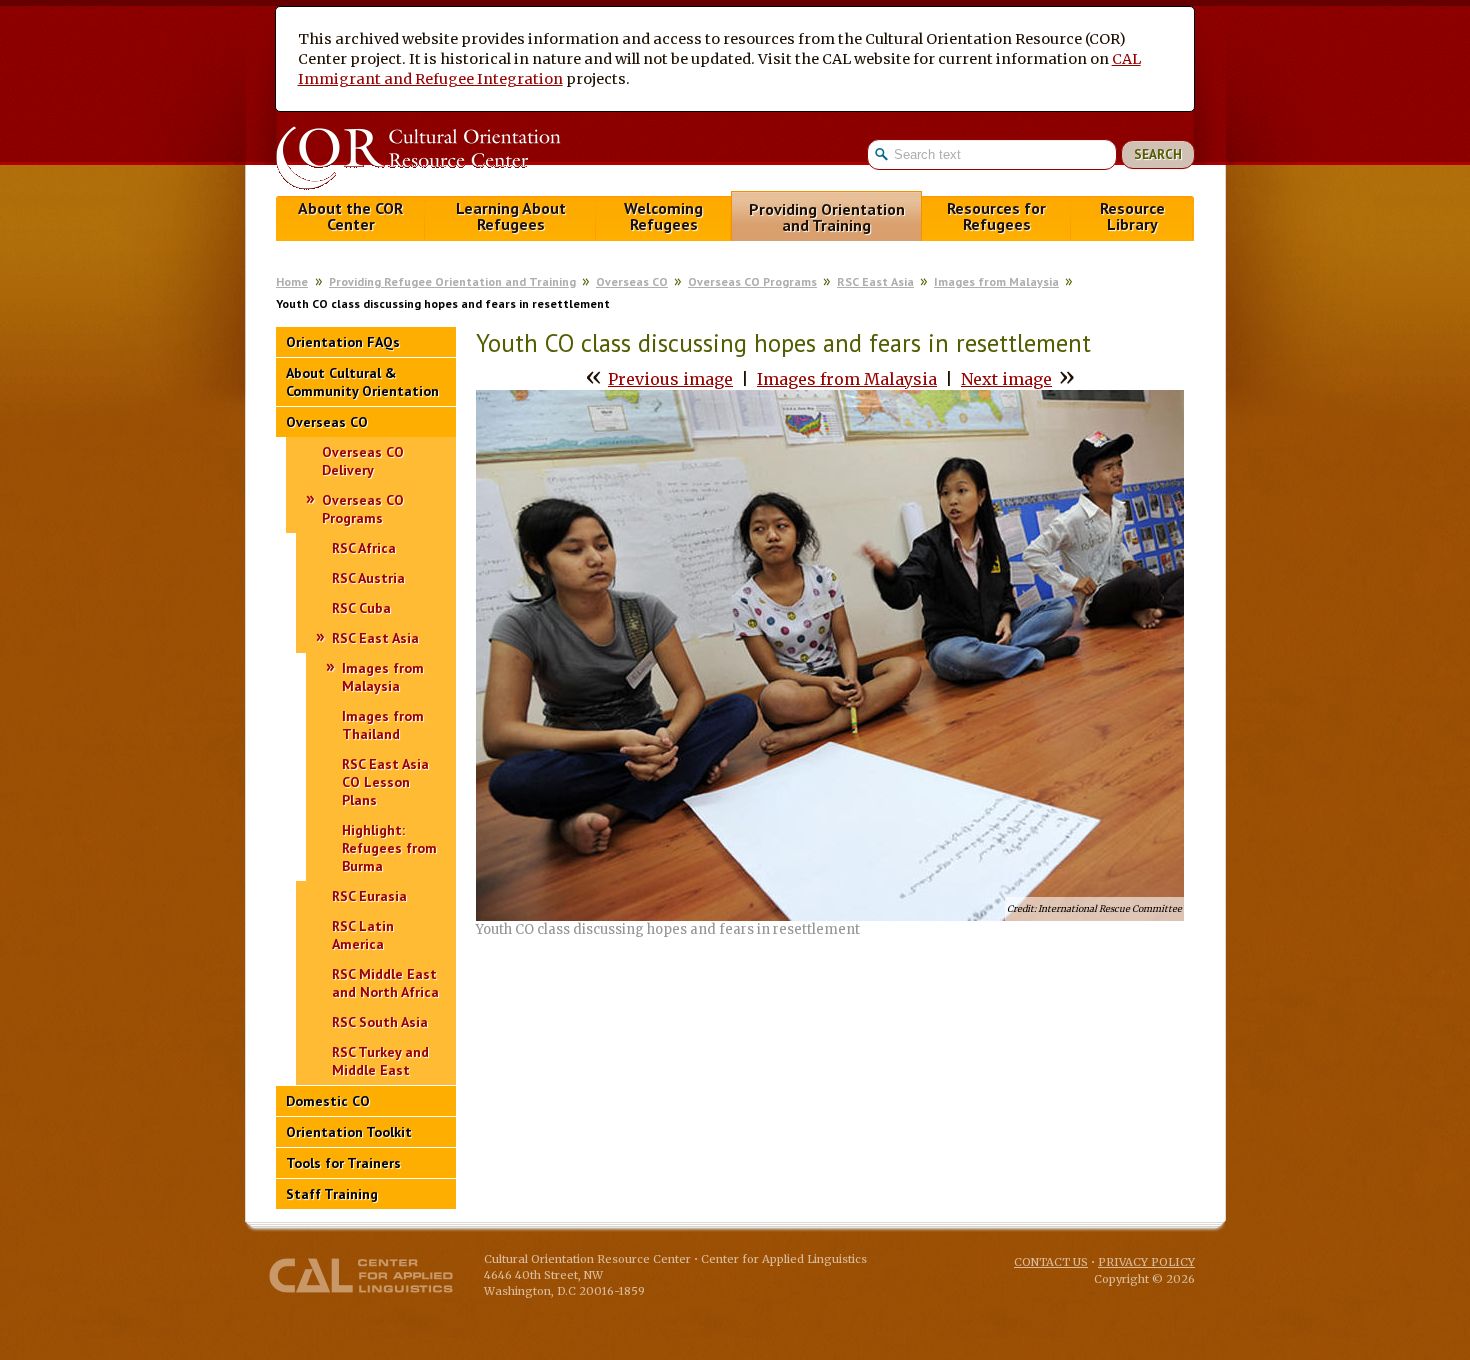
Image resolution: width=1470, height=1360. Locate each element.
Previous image (670, 379)
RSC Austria (368, 578)
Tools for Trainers (343, 1163)
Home (292, 281)
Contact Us (1051, 1262)
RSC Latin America (363, 935)
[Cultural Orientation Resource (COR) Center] (418, 160)
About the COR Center (350, 216)
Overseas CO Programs (752, 281)
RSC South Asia (380, 1022)
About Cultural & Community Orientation (362, 382)
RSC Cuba (361, 608)
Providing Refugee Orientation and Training (452, 281)
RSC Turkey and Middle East (380, 1061)
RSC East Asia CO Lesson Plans (385, 782)
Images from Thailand (383, 725)
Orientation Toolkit (349, 1132)
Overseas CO (632, 281)
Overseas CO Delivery (363, 461)
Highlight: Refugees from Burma (389, 848)
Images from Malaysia (996, 281)
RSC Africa (364, 548)
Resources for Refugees (996, 216)
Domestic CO (328, 1101)
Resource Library (1132, 216)
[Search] (1031, 154)
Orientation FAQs (343, 342)
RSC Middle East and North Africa (385, 983)
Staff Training (332, 1194)
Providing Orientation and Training (827, 217)
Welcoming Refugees (663, 216)
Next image (1006, 379)
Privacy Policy (1146, 1262)
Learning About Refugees (511, 216)
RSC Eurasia (369, 896)
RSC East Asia (875, 281)
